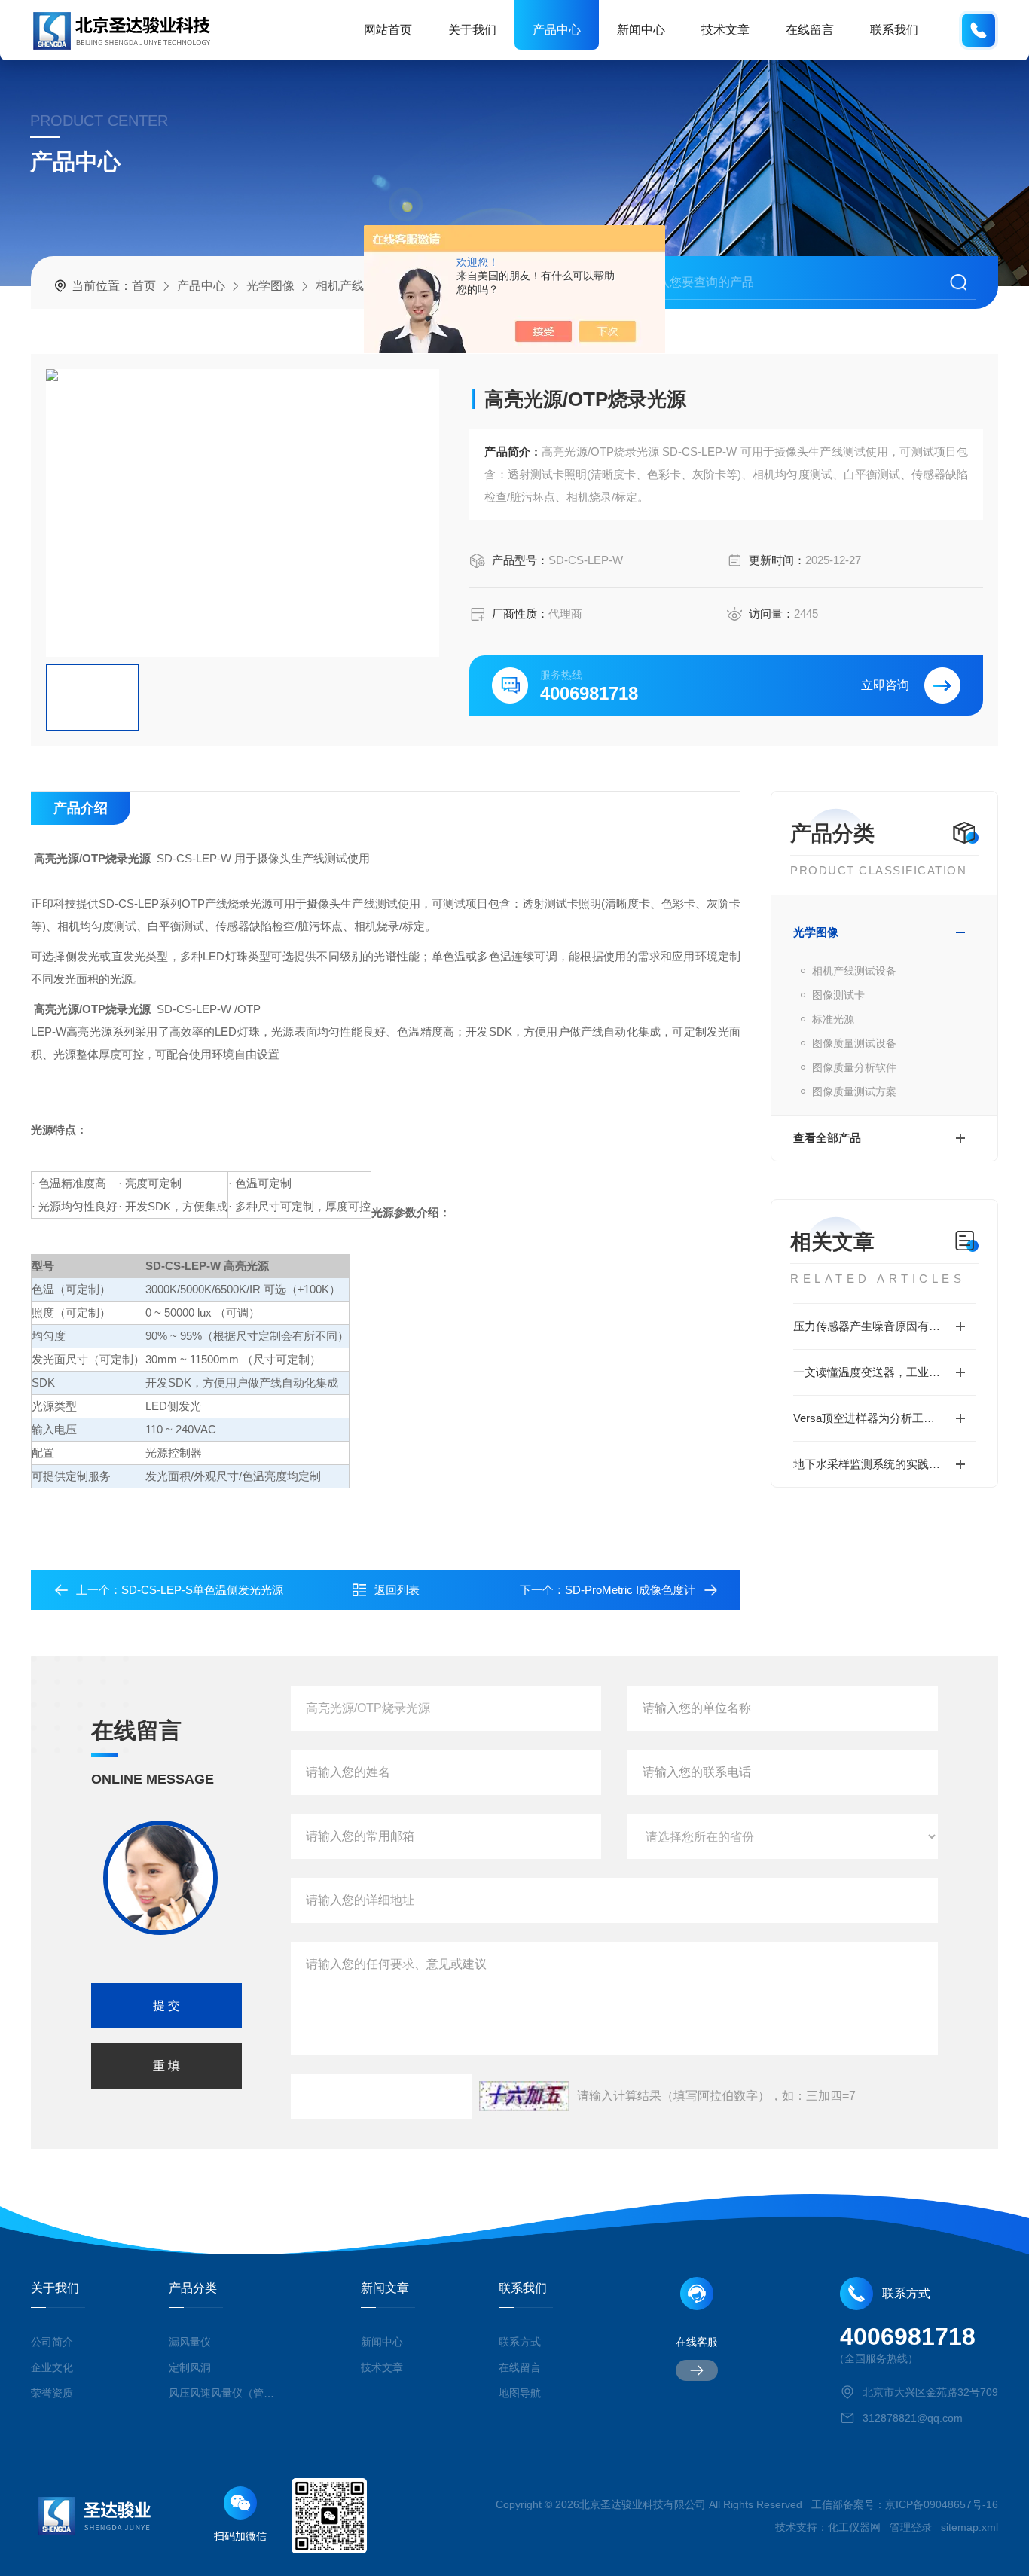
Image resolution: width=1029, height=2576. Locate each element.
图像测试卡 (838, 995)
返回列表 (397, 1590)
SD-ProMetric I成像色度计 (630, 1590)
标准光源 (833, 1019)
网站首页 (388, 30)
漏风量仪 (190, 2342)
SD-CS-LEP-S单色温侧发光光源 (202, 1590)
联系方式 (520, 2342)
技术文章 (725, 30)
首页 (144, 286)
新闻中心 (641, 30)
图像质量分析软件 (854, 1067)
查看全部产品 (827, 1138)
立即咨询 (885, 685)
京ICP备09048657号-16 (942, 2504)
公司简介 (52, 2342)
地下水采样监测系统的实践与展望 (878, 1464)
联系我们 (894, 30)
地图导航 (520, 2393)
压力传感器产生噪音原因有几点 (872, 1326)
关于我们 (472, 30)
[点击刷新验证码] (524, 2096)
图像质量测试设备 (854, 1043)
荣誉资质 (52, 2393)
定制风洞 (190, 2367)
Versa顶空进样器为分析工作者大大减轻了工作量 (884, 1418)
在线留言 (810, 30)
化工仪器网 (854, 2527)
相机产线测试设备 (854, 971)
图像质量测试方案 (854, 1091)
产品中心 (557, 30)
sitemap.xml (969, 2527)
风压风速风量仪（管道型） (223, 2393)
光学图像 (270, 286)
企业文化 (52, 2367)
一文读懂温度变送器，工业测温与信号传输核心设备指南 (884, 1372)
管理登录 (911, 2527)
